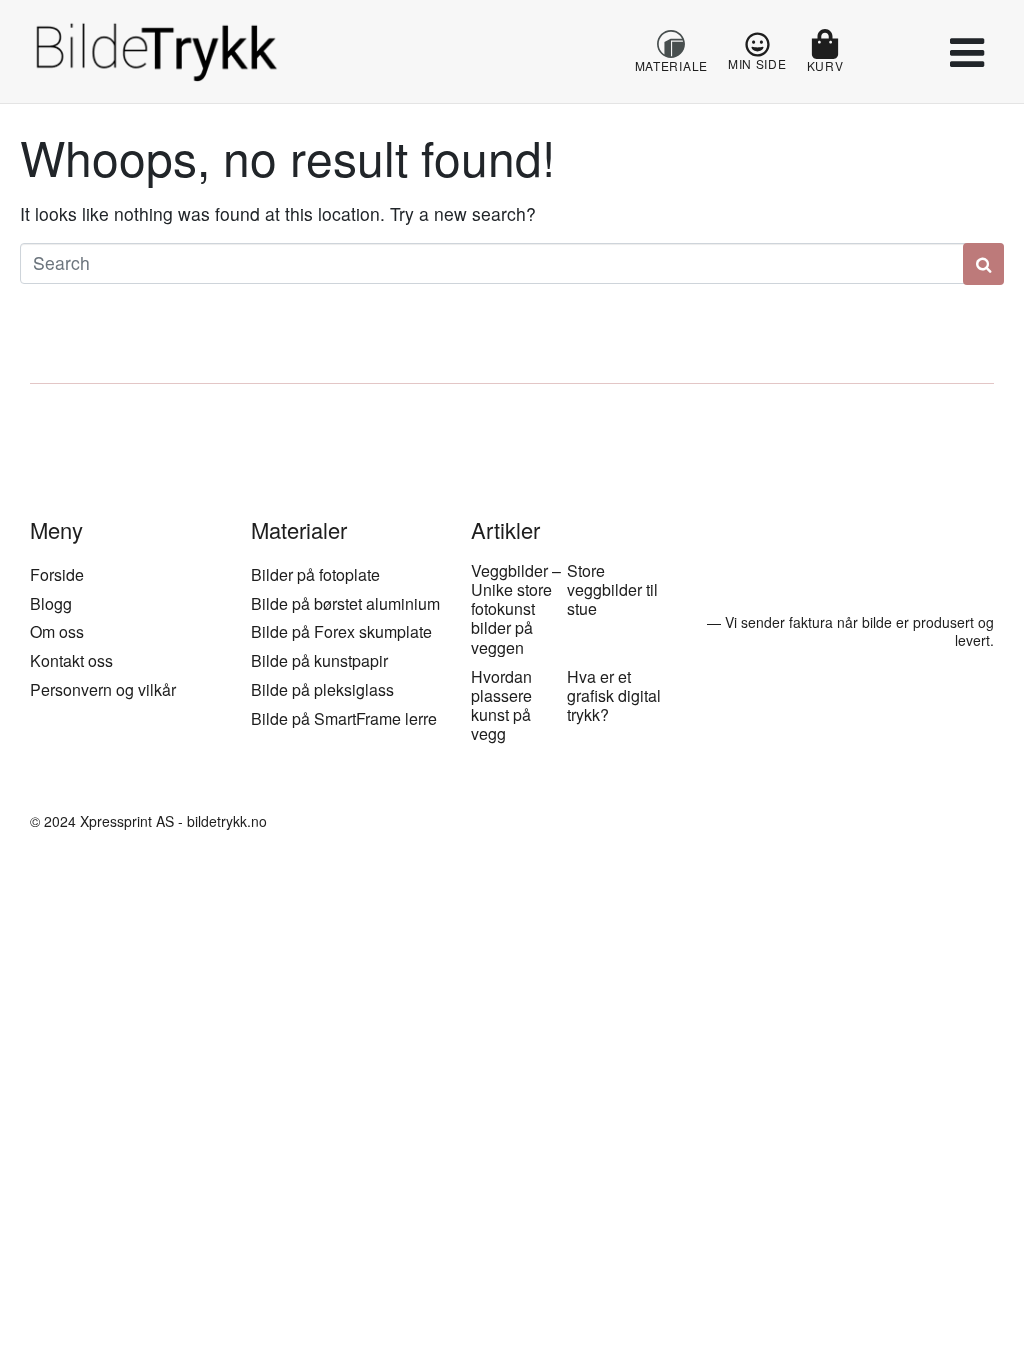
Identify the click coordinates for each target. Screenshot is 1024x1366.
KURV (825, 65)
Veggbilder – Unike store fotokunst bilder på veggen (516, 609)
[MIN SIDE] (757, 44)
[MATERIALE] (671, 44)
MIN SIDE (757, 63)
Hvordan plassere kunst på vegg (501, 705)
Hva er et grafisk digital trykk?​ (614, 695)
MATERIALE (671, 65)
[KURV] (825, 44)
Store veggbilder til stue (612, 589)
